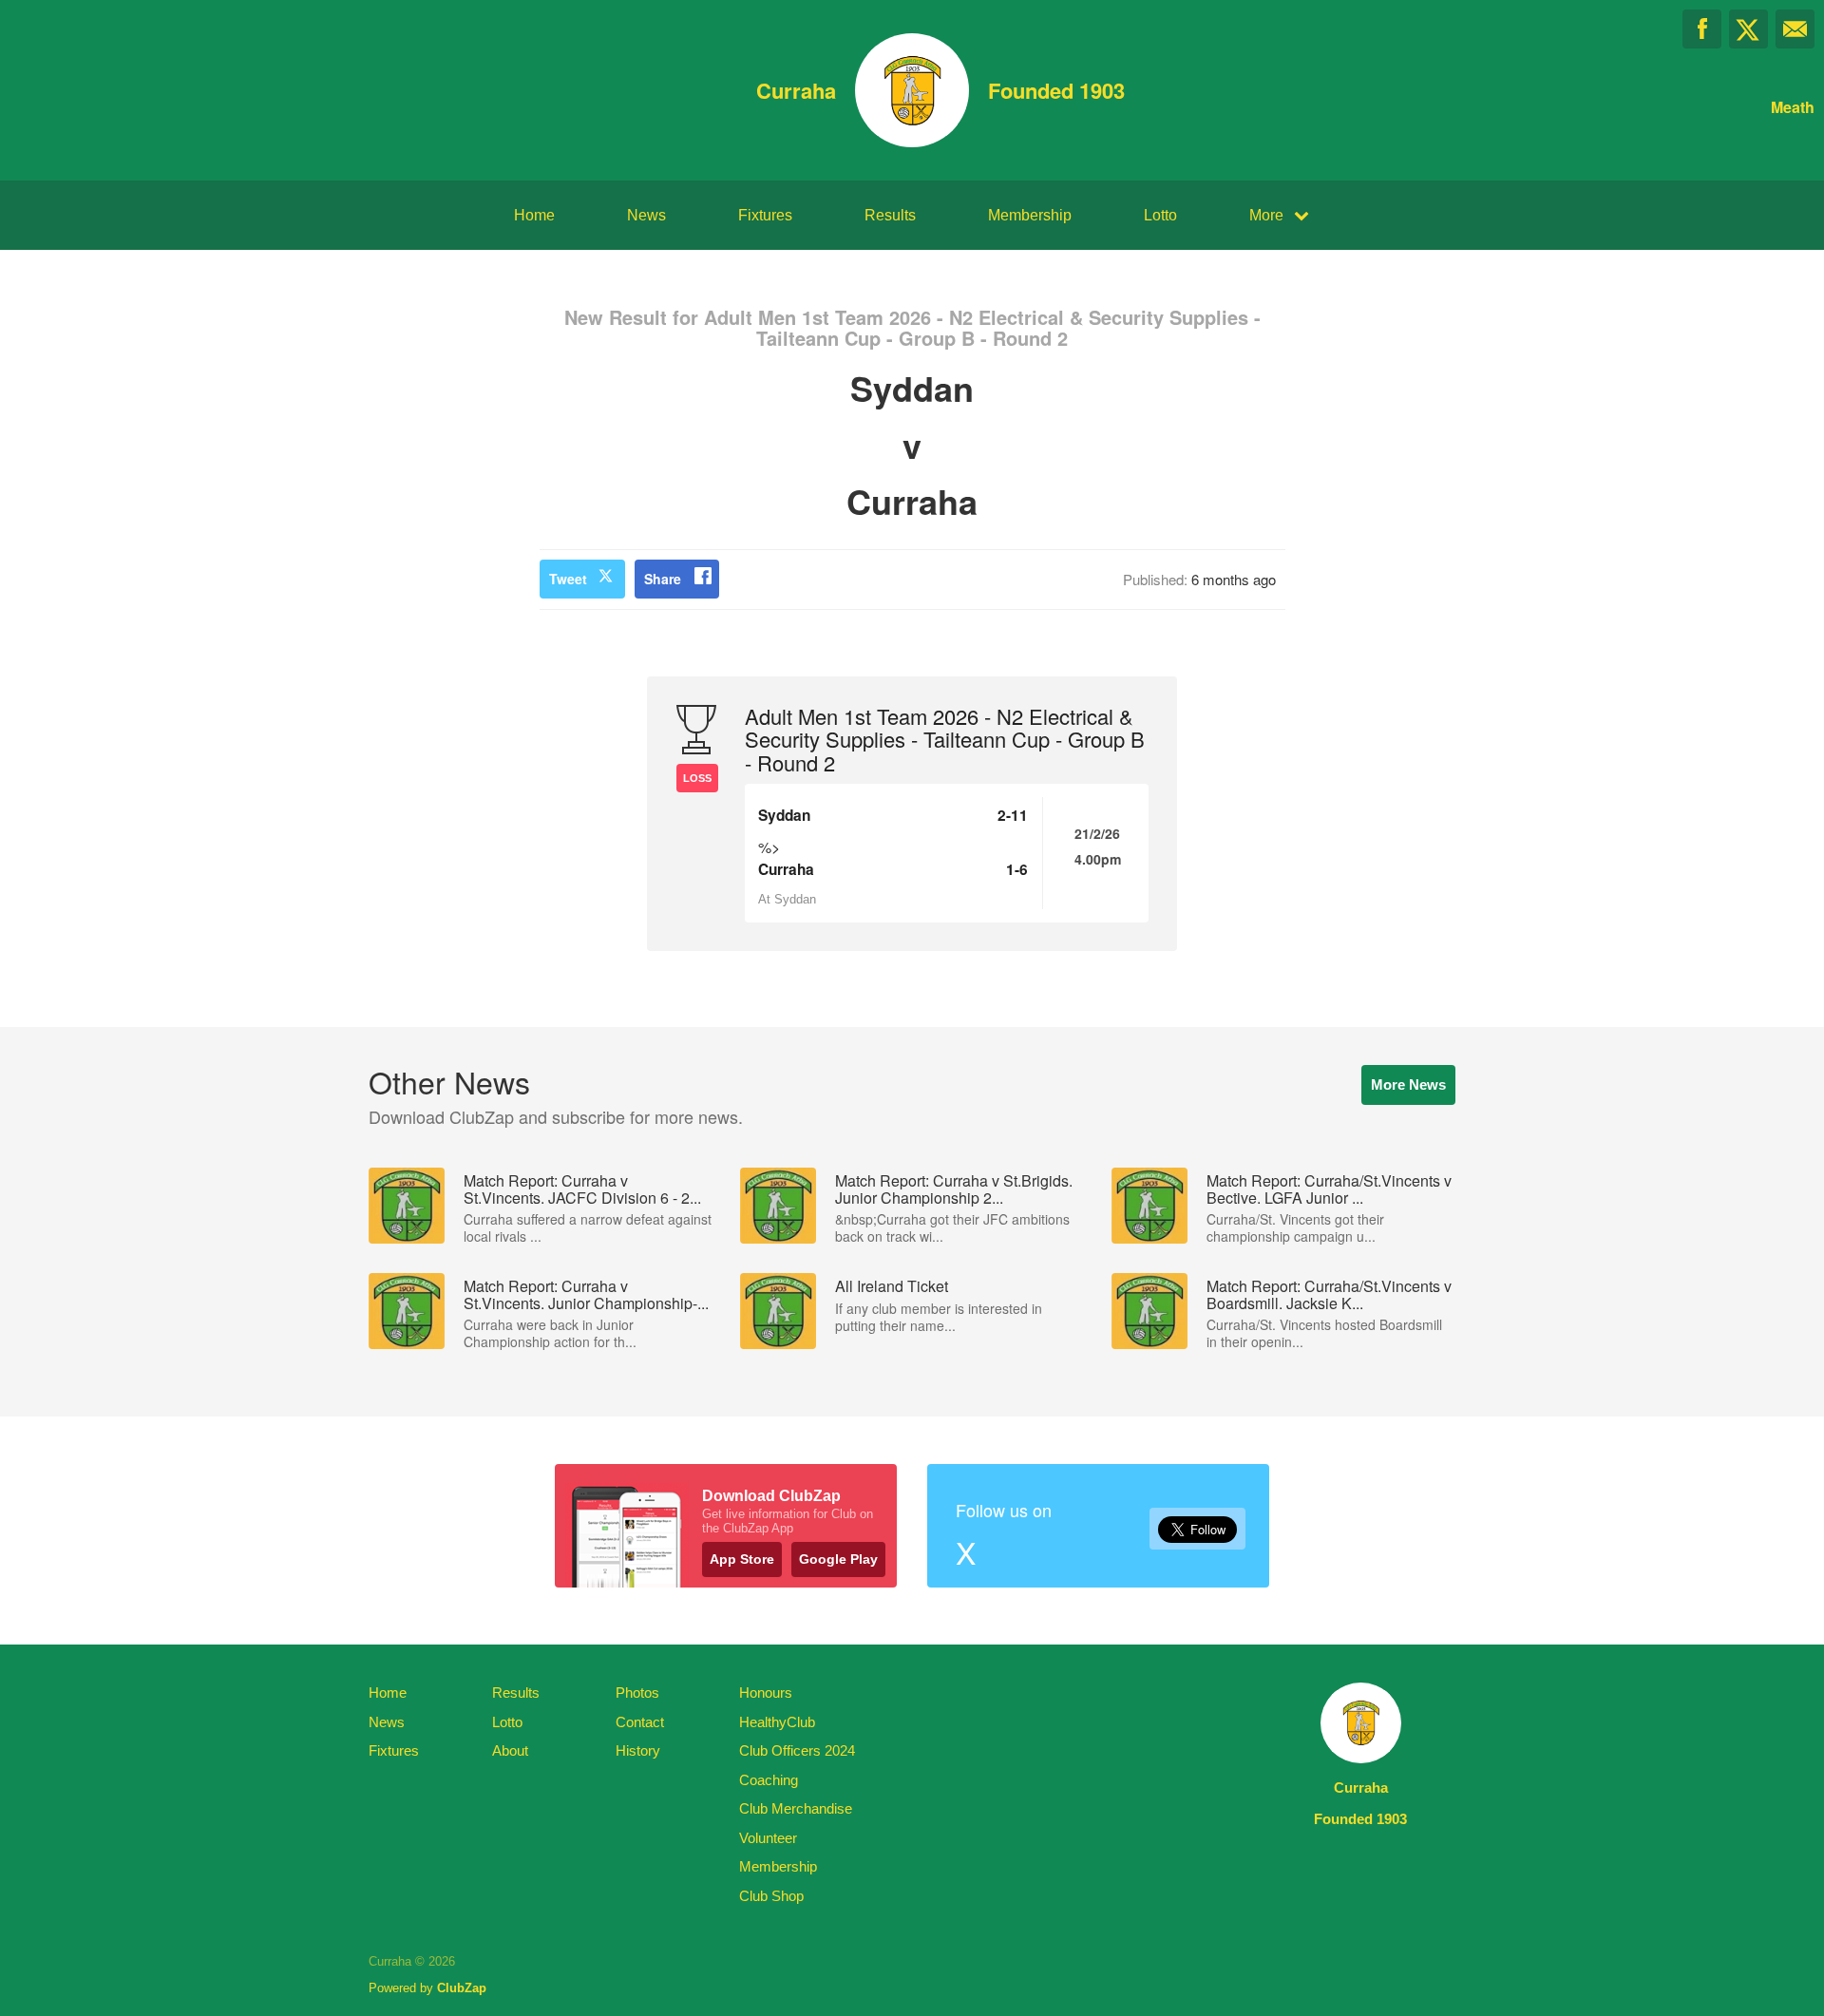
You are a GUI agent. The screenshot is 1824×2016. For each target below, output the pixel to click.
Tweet (568, 579)
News (646, 215)
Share (663, 579)
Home (534, 215)
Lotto (1160, 215)
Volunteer (768, 1838)
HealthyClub (777, 1722)
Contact (640, 1722)
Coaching (769, 1780)
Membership (1030, 215)
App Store (742, 1559)
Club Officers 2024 (797, 1750)
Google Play (838, 1559)
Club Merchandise (796, 1808)
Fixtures (765, 215)
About (510, 1750)
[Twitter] (1748, 29)
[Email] (1795, 29)
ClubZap (462, 1988)
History (638, 1750)
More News (1408, 1084)
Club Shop (771, 1896)
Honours (766, 1693)
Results (890, 215)
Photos (637, 1693)
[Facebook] (1702, 29)
